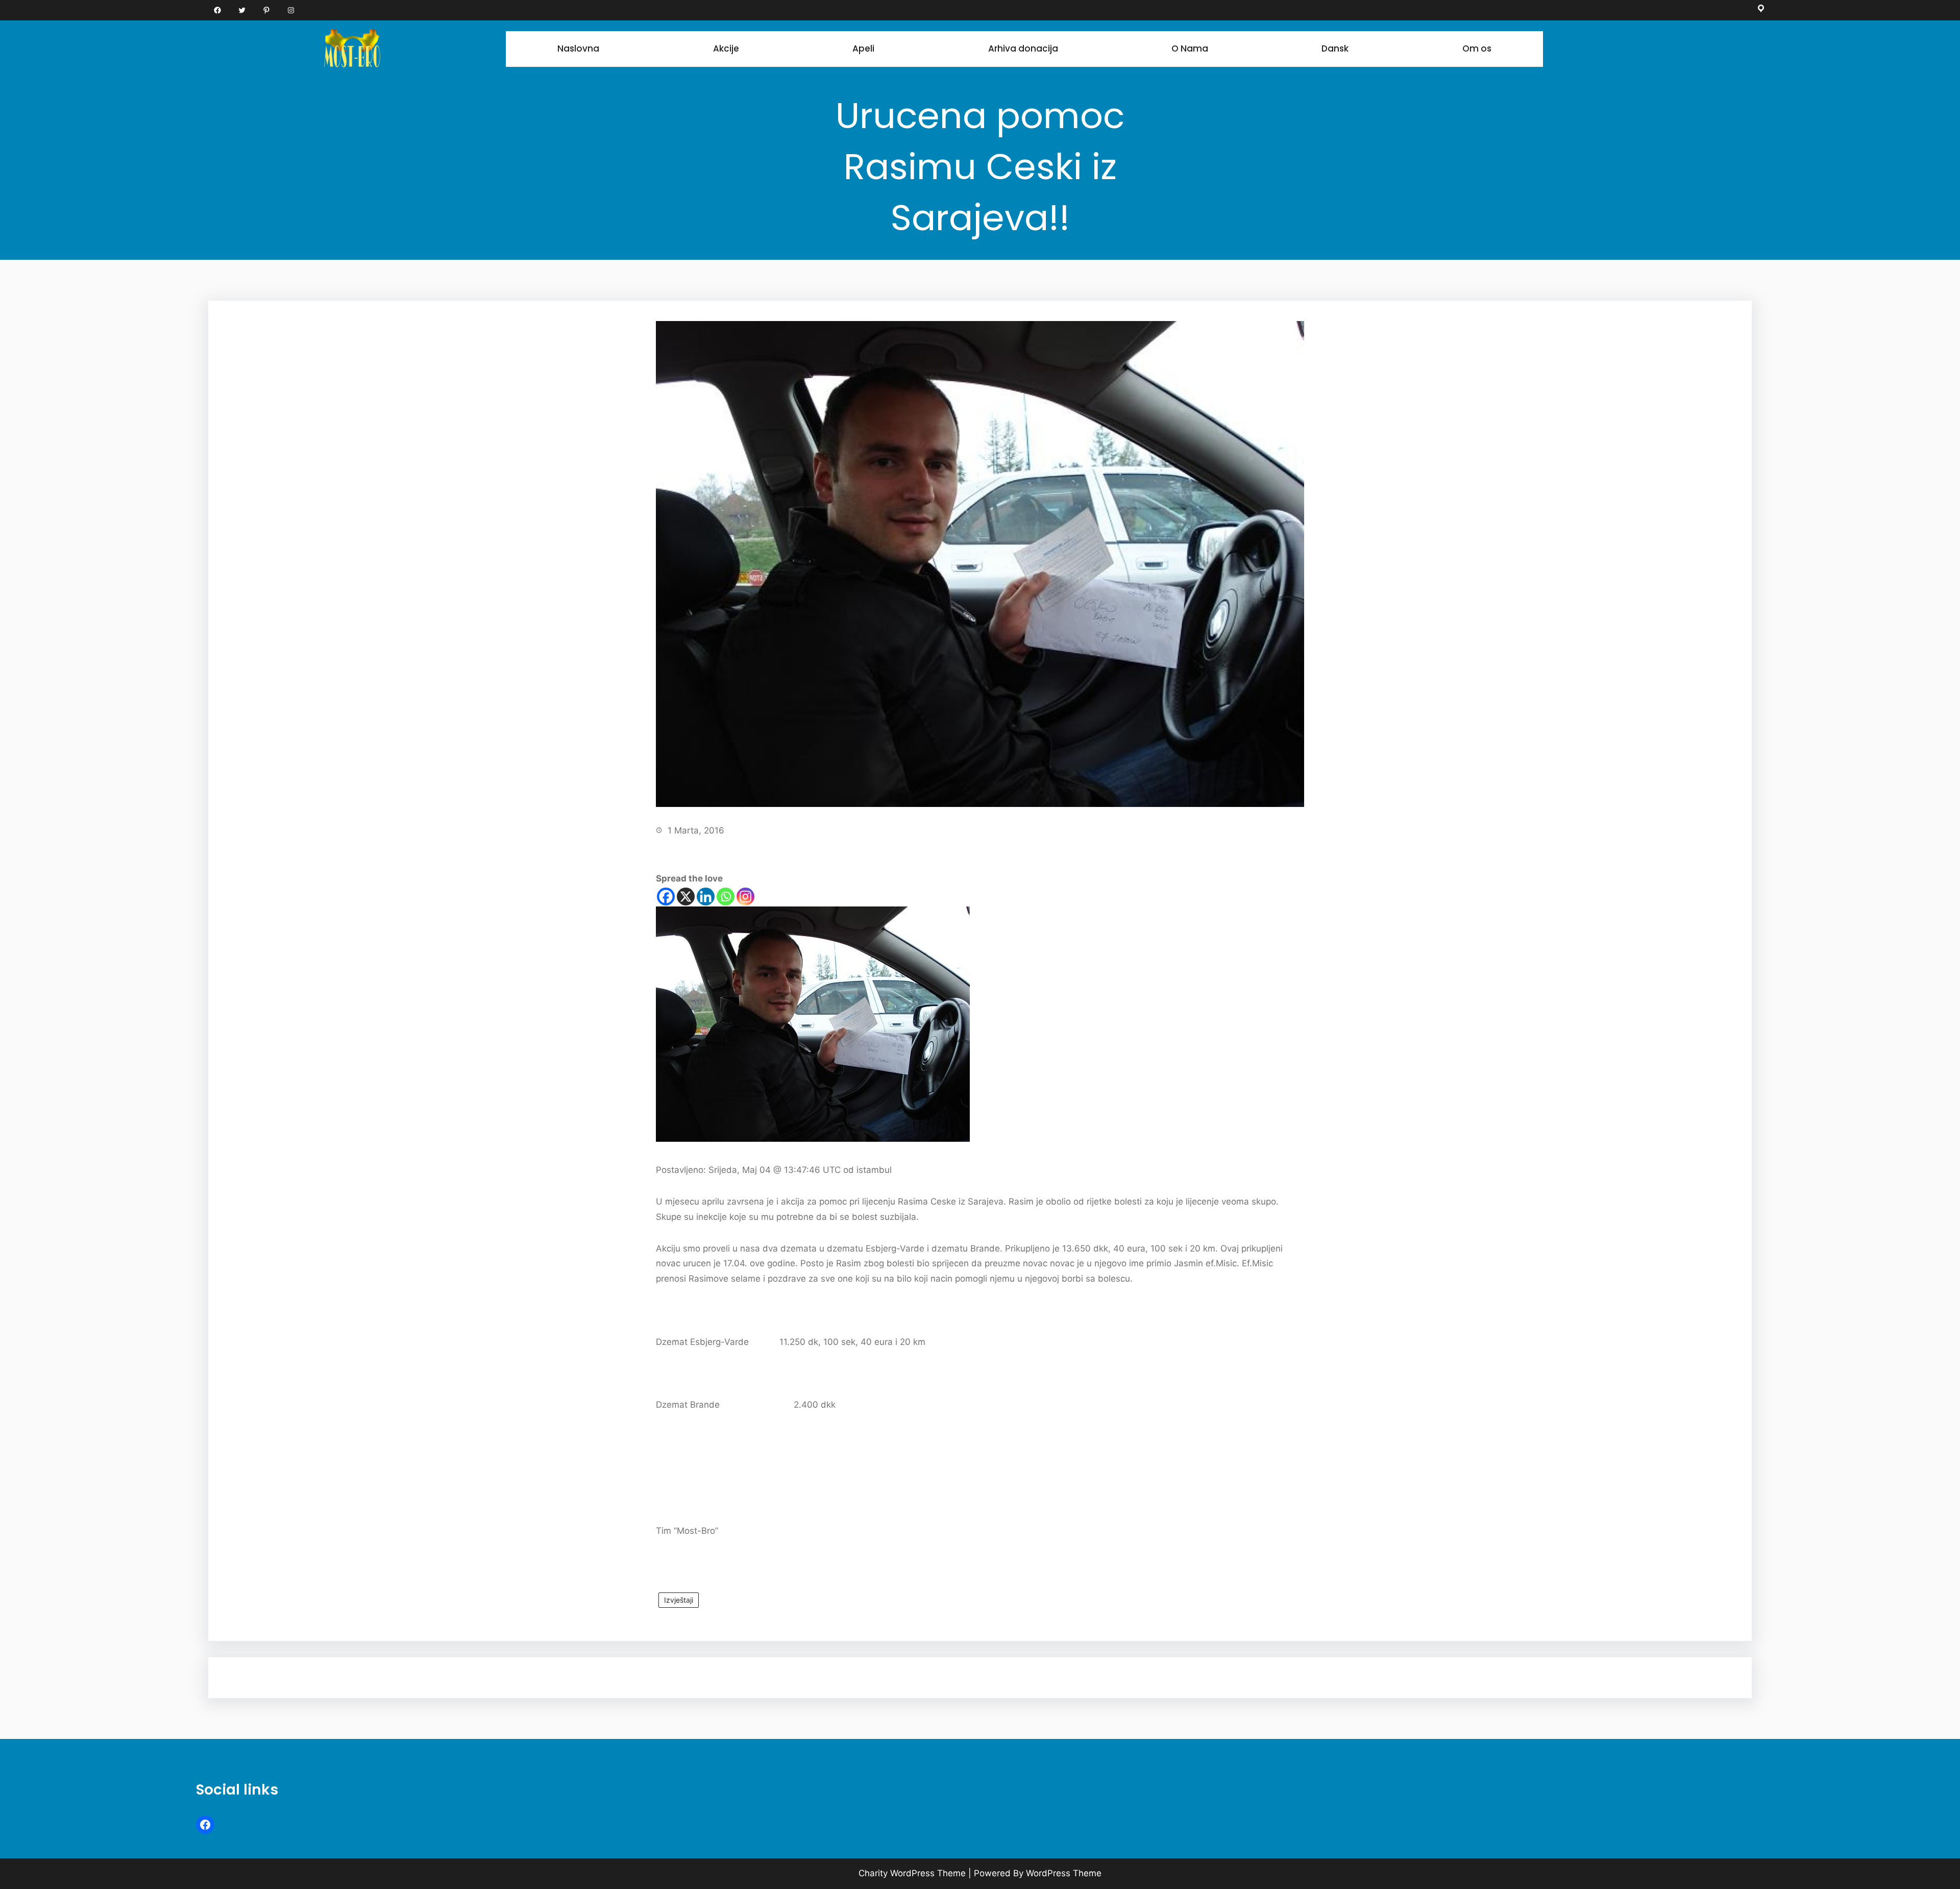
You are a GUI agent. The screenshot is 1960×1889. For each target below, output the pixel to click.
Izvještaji (679, 1600)
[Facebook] (666, 897)
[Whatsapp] (726, 897)
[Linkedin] (706, 897)
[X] (686, 897)
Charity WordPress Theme (912, 1873)
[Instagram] (745, 897)
